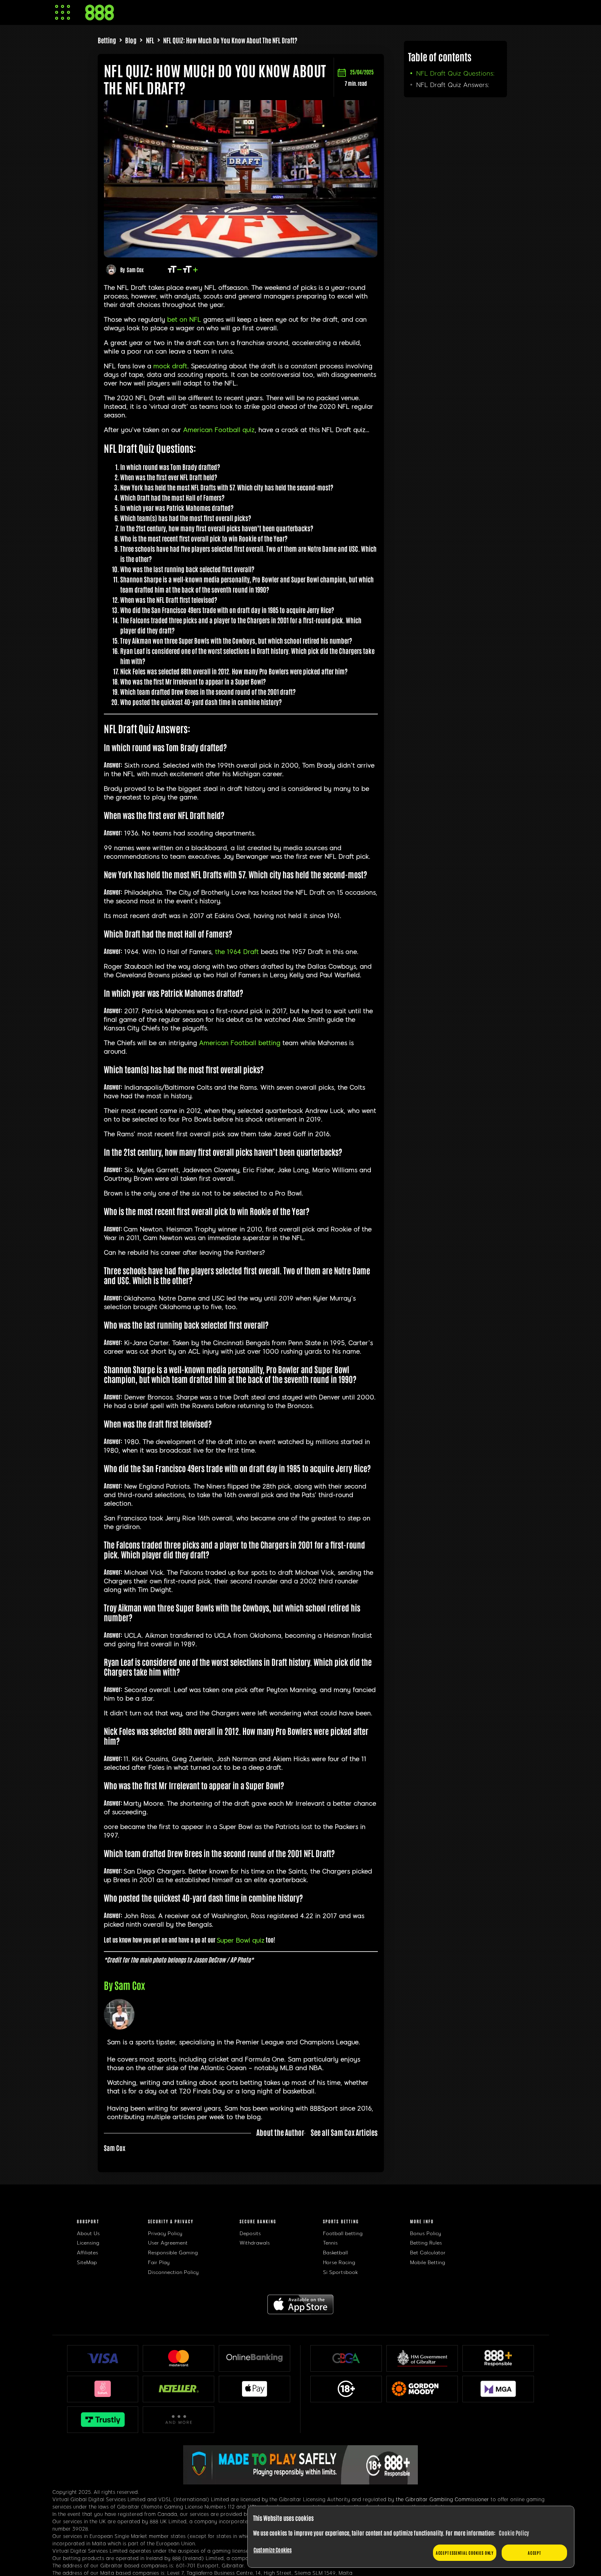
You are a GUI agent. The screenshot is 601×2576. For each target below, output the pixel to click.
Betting (107, 40)
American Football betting (240, 1043)
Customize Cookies (272, 2550)
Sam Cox (135, 270)
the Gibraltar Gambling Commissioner (442, 2500)
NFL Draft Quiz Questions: (455, 74)
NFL (150, 40)
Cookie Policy (514, 2533)
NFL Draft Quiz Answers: (453, 85)
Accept (534, 2553)
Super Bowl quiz (241, 1940)
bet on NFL (184, 320)
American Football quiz (219, 430)
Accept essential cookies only (465, 2553)
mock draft (170, 366)
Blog (131, 40)
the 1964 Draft (237, 952)
